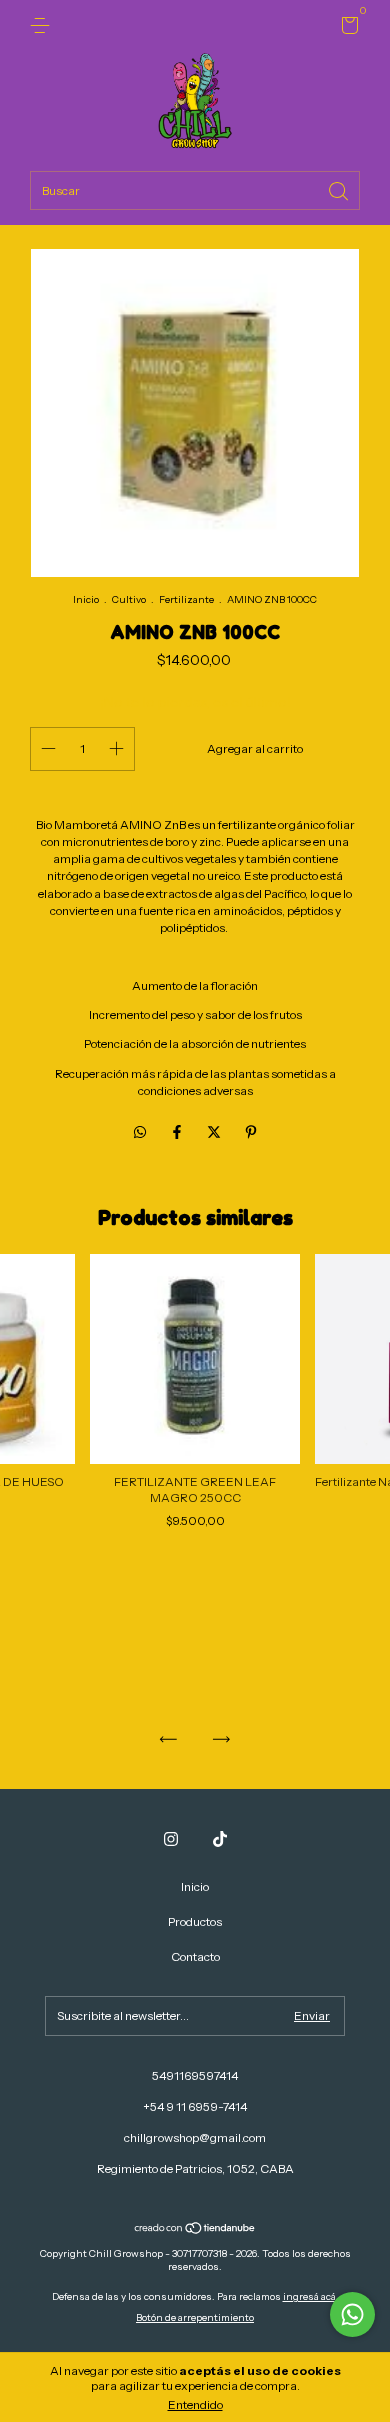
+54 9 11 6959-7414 (195, 2106)
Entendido (195, 2404)
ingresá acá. (311, 2296)
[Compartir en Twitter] (215, 1132)
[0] (346, 28)
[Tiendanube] (195, 2230)
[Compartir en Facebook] (178, 1132)
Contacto (195, 1956)
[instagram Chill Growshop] (171, 1839)
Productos (195, 1921)
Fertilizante (186, 599)
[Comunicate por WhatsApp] (352, 2314)
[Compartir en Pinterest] (251, 1132)
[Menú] (43, 25)
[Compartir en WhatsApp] (140, 1132)
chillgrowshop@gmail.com (195, 2137)
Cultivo (129, 599)
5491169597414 (195, 2075)
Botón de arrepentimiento (195, 2317)
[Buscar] (340, 189)
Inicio (86, 599)
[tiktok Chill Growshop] (220, 1839)
